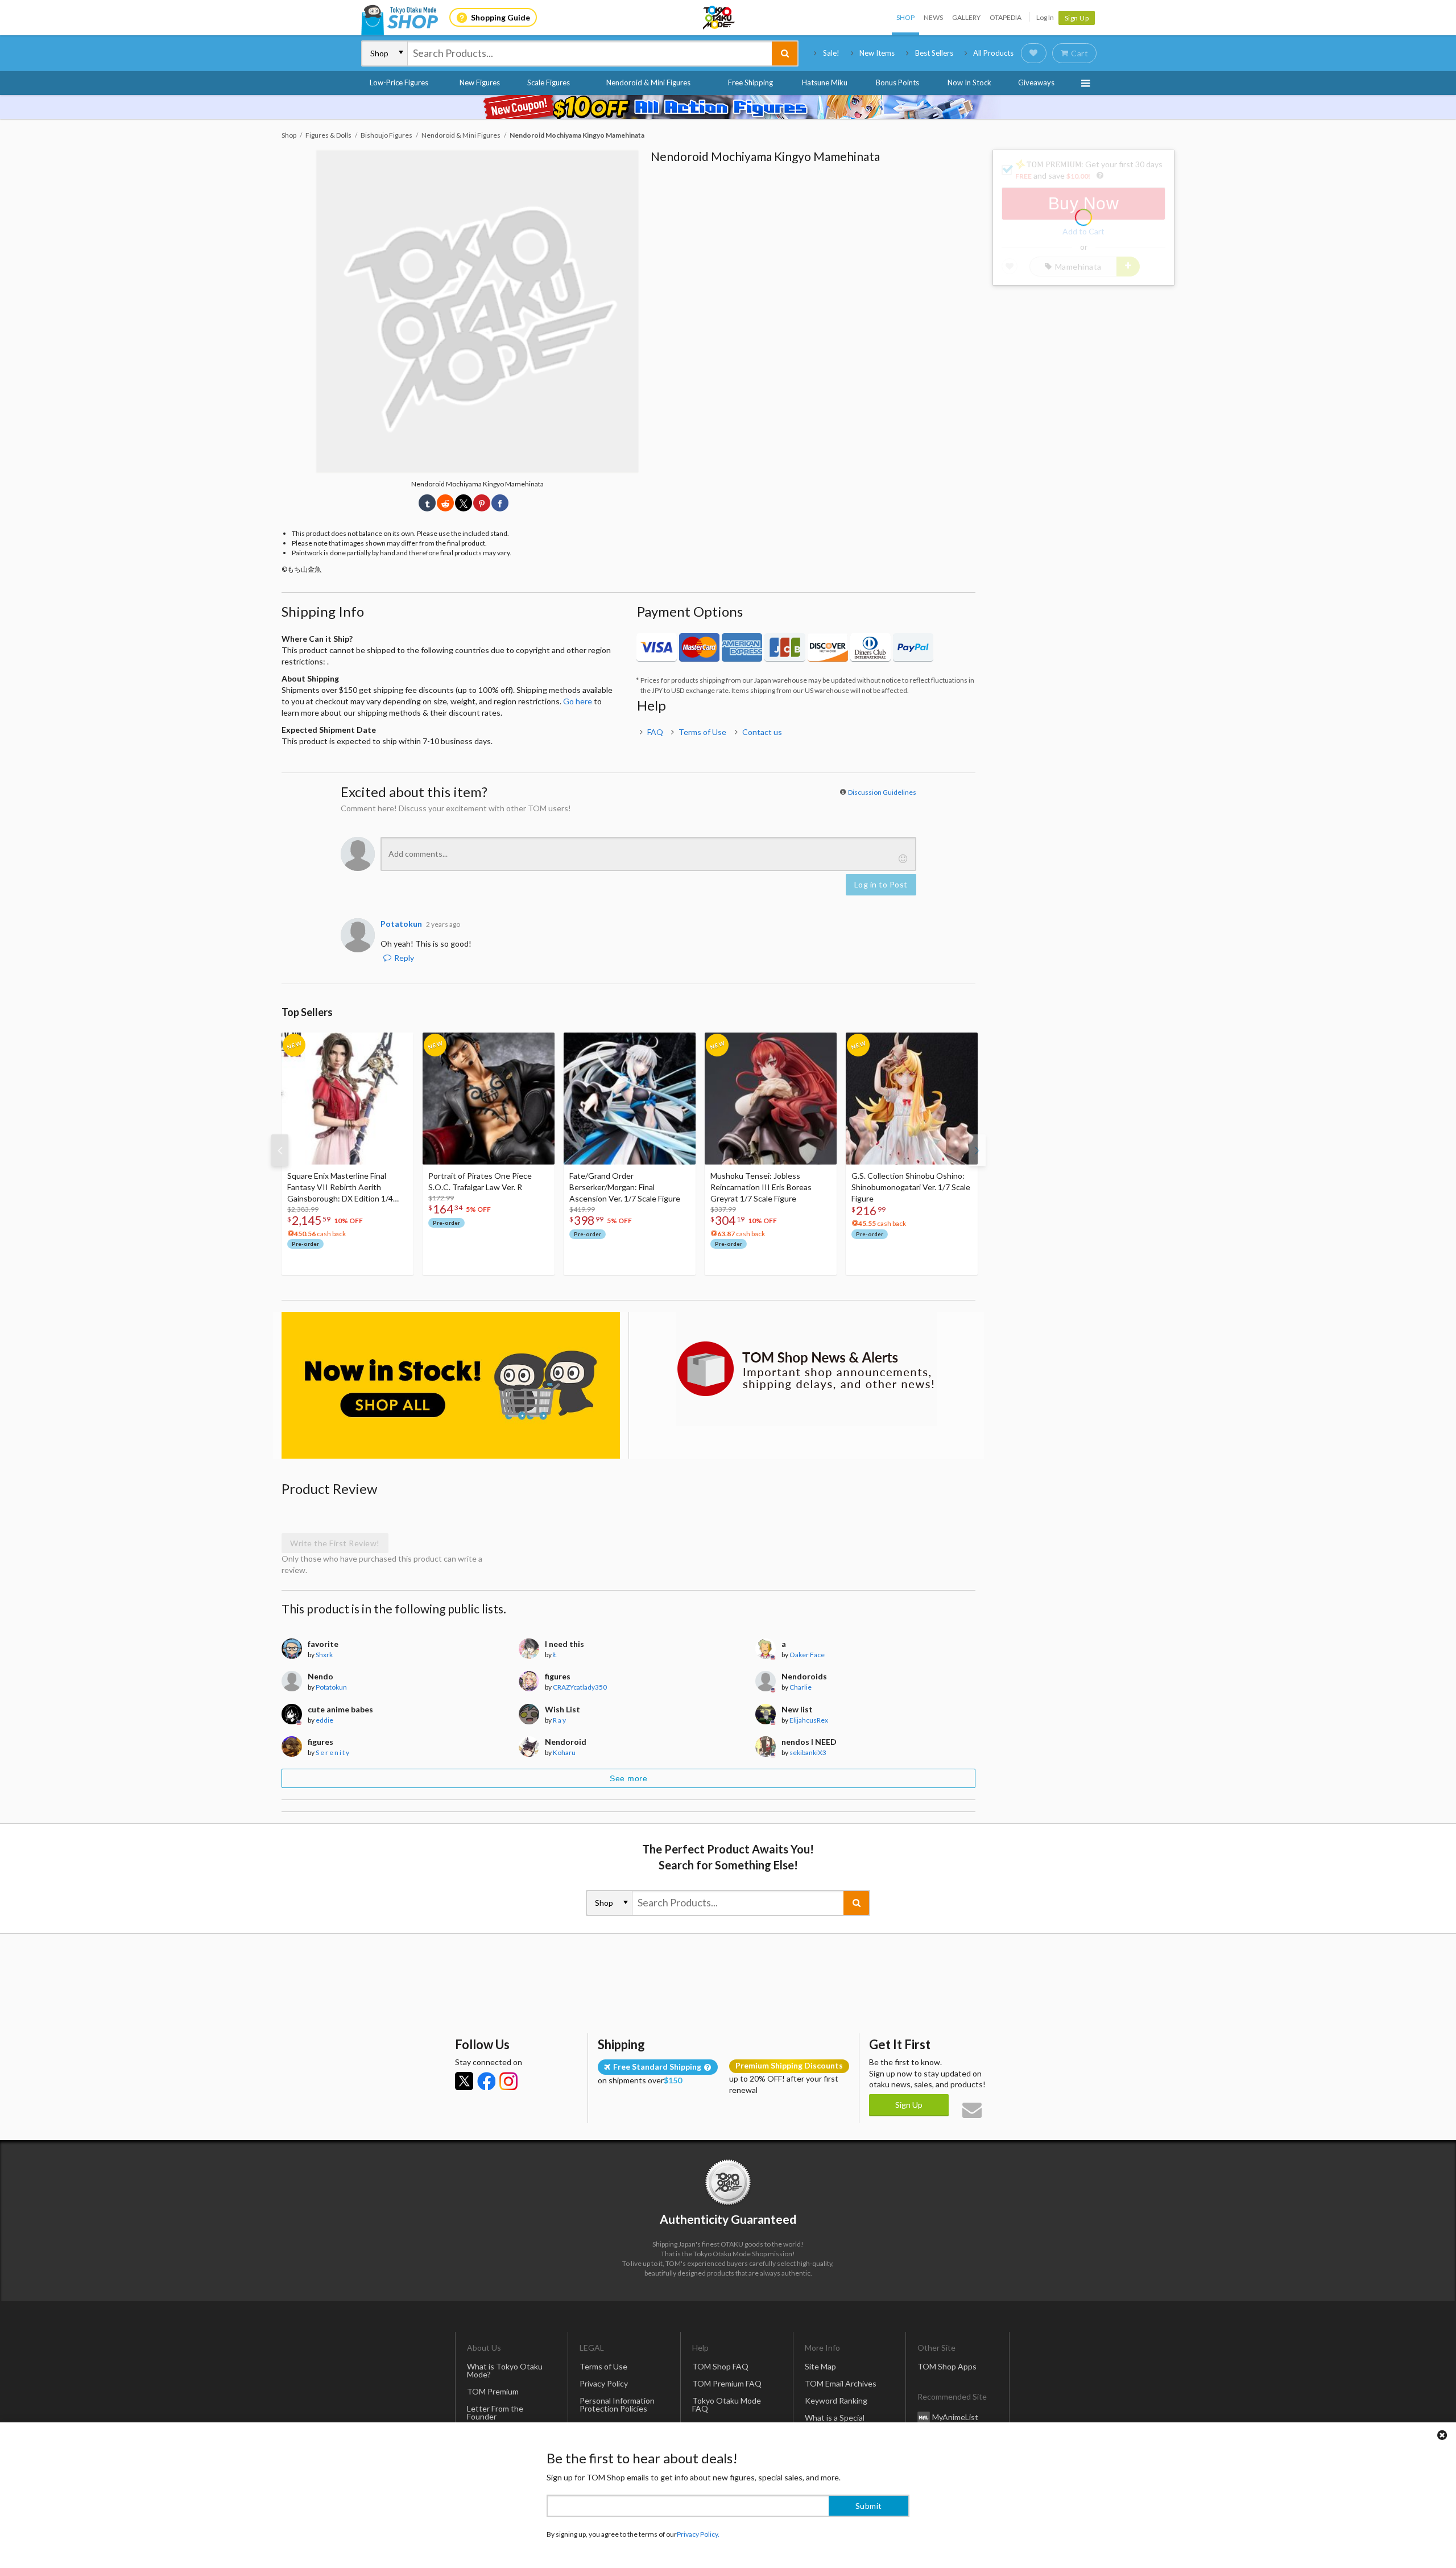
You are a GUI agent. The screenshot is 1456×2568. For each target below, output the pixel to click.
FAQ (655, 732)
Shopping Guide (500, 17)
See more (628, 1778)
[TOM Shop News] (806, 1369)
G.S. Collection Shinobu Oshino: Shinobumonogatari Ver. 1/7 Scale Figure (911, 1187)
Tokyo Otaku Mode (719, 18)
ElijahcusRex (809, 1720)
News (933, 17)
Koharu (564, 1752)
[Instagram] (508, 2081)
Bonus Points (897, 82)
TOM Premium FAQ (727, 2383)
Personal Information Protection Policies (617, 2404)
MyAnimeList (955, 2416)
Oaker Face (807, 1655)
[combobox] (590, 53)
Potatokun (331, 1687)
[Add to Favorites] (399, 1044)
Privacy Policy (604, 2383)
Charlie (801, 1687)
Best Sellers (934, 53)
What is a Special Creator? (835, 2422)
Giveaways (1036, 82)
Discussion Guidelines (882, 792)
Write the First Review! (335, 1543)
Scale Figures (549, 82)
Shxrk (324, 1655)
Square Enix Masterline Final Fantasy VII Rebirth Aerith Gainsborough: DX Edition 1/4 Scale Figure (340, 1188)
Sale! (831, 53)
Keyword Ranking (836, 2400)
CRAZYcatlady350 (580, 1687)
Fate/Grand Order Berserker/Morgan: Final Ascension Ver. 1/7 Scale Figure (625, 1187)
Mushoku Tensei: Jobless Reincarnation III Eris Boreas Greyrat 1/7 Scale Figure (761, 1187)
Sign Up (1077, 18)
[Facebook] (486, 2081)
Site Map (820, 2366)
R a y (559, 1720)
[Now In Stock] (451, 1386)
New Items (877, 53)
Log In (1045, 17)
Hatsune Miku (825, 82)
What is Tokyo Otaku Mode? (505, 2370)
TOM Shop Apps (947, 2366)
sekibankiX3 (808, 1752)
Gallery (966, 17)
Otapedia (1006, 17)
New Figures (480, 82)
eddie (324, 1720)
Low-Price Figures (399, 82)
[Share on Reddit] (445, 503)
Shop (905, 17)
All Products (993, 53)
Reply (404, 958)
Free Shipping (750, 82)
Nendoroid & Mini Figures (648, 82)
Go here (578, 701)
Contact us (762, 732)
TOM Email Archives (841, 2383)
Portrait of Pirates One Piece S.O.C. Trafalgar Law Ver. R (480, 1181)
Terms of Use (702, 732)
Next (977, 1150)
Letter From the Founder (495, 2412)
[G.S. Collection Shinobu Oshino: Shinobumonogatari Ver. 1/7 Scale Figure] (912, 1099)
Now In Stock (969, 82)
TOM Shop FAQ (720, 2366)
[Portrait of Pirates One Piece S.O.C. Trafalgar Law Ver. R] (489, 1099)
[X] (464, 2081)
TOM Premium (493, 2391)
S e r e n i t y (332, 1752)
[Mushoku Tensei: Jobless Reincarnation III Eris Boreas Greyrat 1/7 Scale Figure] (771, 1099)
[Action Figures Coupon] (728, 107)
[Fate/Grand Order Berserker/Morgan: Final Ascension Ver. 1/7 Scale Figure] (630, 1099)
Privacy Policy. (698, 2534)
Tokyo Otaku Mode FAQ (727, 2404)
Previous (280, 1150)
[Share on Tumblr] (427, 503)
